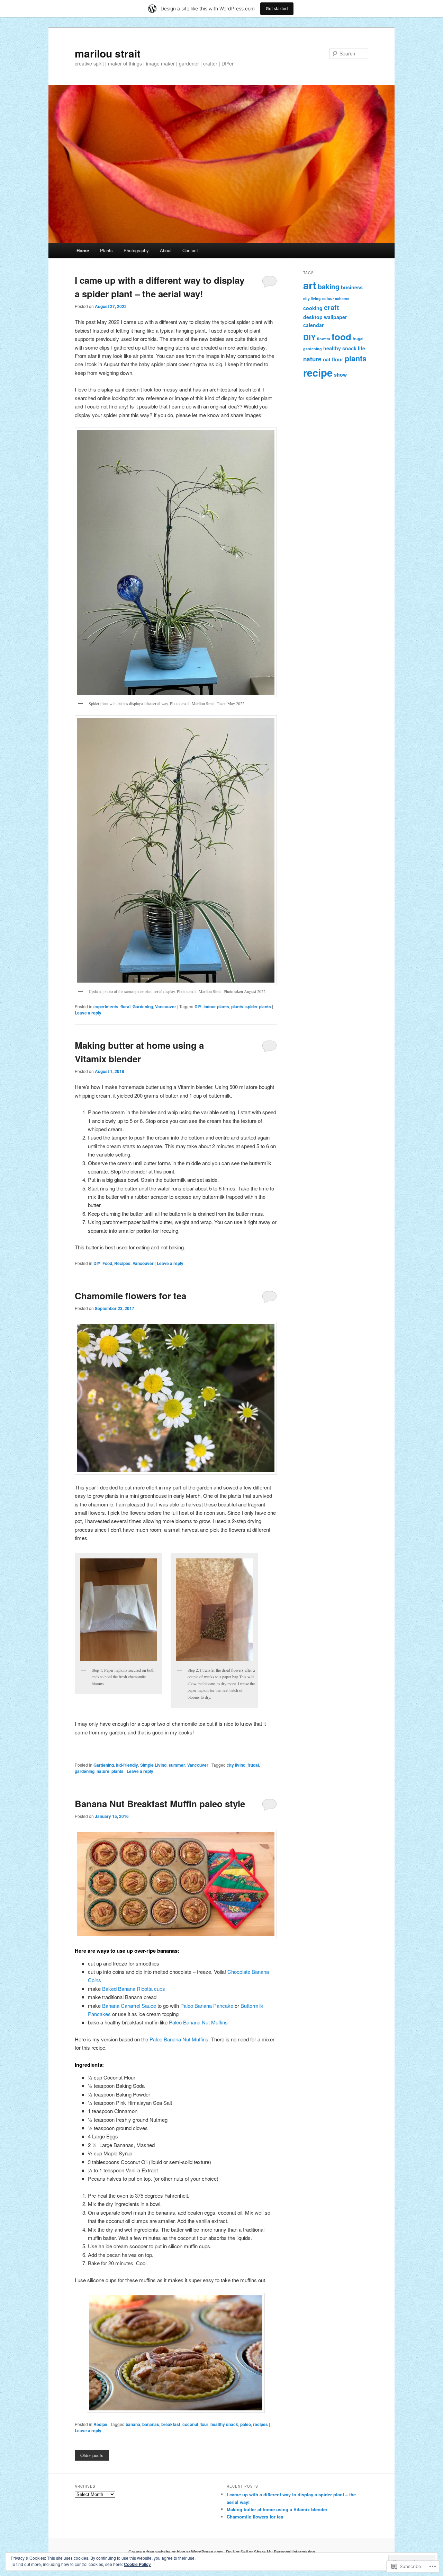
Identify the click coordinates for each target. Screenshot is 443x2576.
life (361, 348)
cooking (313, 308)
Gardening (143, 1006)
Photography (136, 250)
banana (133, 2424)
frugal (253, 1765)
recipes (260, 2424)
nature (103, 1771)
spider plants (258, 1006)
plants (237, 1006)
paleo (246, 2424)
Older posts (92, 2455)
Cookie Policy (137, 2564)
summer (177, 1765)
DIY (198, 1006)
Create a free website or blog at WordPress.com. (176, 2552)
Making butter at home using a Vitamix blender (277, 2509)
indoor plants (216, 1006)
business (352, 287)
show (340, 375)
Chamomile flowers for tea (130, 1296)
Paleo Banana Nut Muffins (198, 2022)
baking (329, 287)
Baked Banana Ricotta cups (134, 1989)
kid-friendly (127, 1765)
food (341, 337)
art (310, 285)
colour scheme (336, 298)
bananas (151, 2424)
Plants (106, 250)
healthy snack (224, 2424)
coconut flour (195, 2424)
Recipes (122, 1263)
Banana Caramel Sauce (129, 2006)
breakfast (171, 2424)
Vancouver (166, 1006)
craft (332, 307)
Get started (277, 8)
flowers (324, 339)
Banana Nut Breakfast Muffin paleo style (160, 1804)
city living (236, 1765)
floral (125, 1006)
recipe (318, 372)
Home (83, 250)
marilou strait (108, 53)
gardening (85, 1771)
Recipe (100, 2424)
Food (107, 1263)
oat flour (333, 359)
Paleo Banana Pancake (207, 2006)
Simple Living (153, 1765)
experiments (106, 1006)
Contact (190, 250)
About (166, 250)
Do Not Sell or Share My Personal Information (270, 2552)
